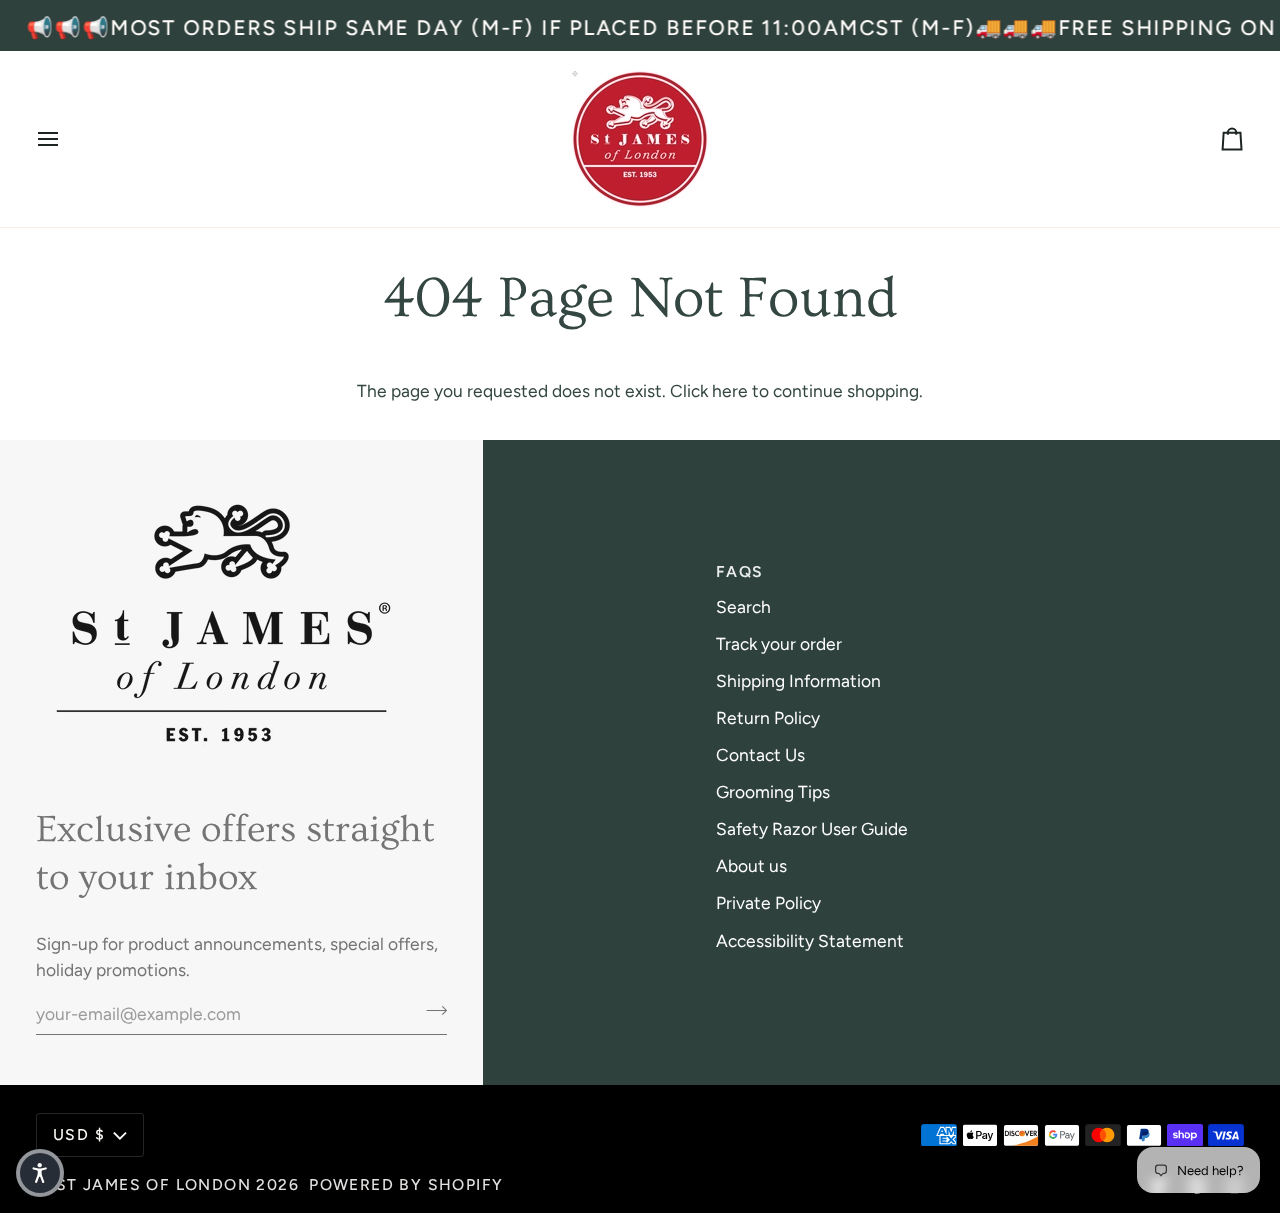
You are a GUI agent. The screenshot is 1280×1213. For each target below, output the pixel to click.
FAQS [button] (740, 571)
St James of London (153, 1184)
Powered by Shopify (406, 1184)
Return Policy (768, 717)
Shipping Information (798, 680)
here (730, 390)
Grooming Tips (773, 791)
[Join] (430, 1011)
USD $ (79, 1134)
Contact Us (760, 754)
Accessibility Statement (810, 940)
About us (751, 865)
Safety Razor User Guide (812, 828)
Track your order (779, 643)
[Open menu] (66, 139)
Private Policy (768, 902)
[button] (40, 1173)
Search (743, 606)
